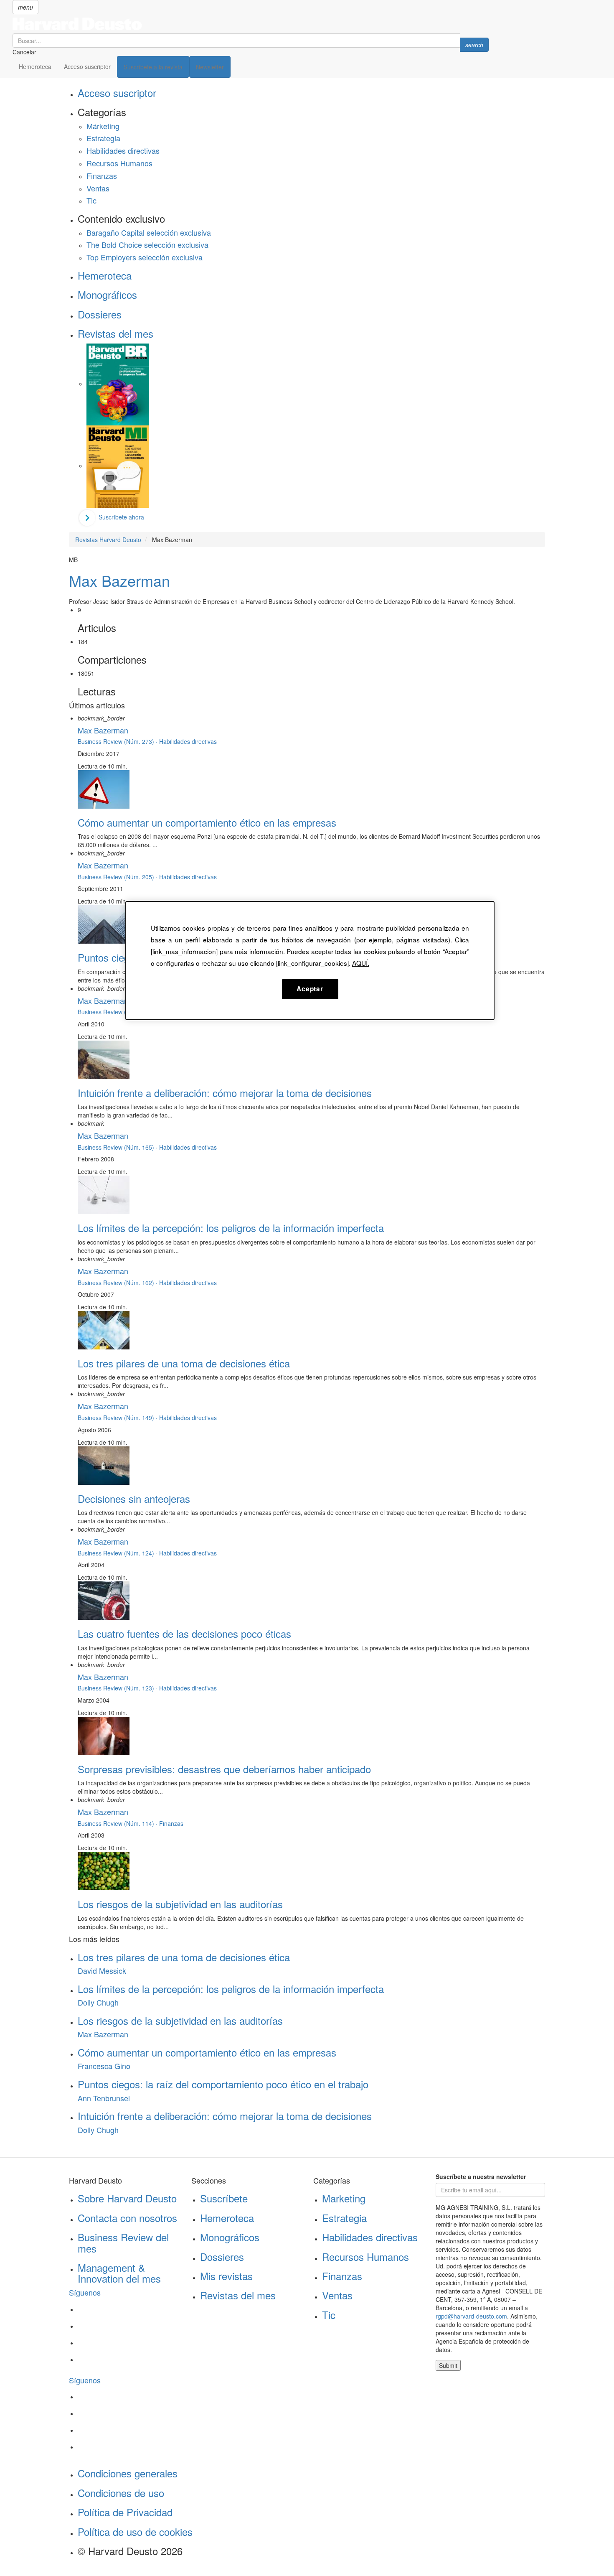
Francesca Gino (104, 2066)
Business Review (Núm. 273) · (118, 741)
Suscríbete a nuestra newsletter (481, 2176)
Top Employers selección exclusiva (145, 257)
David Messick (102, 1970)
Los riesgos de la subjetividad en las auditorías (180, 1904)
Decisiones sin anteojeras (134, 1498)
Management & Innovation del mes (119, 2273)
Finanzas (102, 176)
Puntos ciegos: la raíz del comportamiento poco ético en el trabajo (223, 2084)
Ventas (98, 188)
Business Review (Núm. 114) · (118, 1823)
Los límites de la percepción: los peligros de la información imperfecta (231, 1228)
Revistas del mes (115, 333)
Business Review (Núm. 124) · (118, 1553)
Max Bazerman (119, 580)
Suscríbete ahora (121, 517)
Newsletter (210, 67)
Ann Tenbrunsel (104, 2098)
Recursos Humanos (119, 163)
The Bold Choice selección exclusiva (147, 244)
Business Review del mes (123, 2242)
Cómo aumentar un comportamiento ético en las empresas (207, 822)
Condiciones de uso (121, 2493)
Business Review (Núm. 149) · (118, 1418)
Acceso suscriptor (87, 66)
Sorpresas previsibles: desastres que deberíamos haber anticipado (224, 1769)
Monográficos (107, 294)
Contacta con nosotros (127, 2218)
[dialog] (310, 960)
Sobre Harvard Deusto (127, 2198)
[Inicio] (251, 24)
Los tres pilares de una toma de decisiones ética (184, 1363)
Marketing (344, 2198)
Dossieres (100, 314)
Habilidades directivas (123, 150)
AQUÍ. (361, 963)
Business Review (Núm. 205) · (118, 877)
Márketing (103, 126)
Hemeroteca (35, 66)
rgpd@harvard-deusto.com (471, 2316)
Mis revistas (226, 2276)
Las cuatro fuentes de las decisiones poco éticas (184, 1633)
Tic (91, 200)
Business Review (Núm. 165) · (118, 1147)
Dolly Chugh (98, 2002)
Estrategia (103, 138)
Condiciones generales (128, 2473)
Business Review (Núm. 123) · (118, 1688)
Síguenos (85, 2292)
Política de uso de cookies (135, 2531)
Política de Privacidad (125, 2512)
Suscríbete (224, 2198)
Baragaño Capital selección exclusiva (149, 232)
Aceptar (310, 989)
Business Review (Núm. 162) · (118, 1283)
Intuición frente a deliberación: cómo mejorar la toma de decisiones (225, 1093)
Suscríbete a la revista (153, 67)
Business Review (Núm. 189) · (118, 1012)
